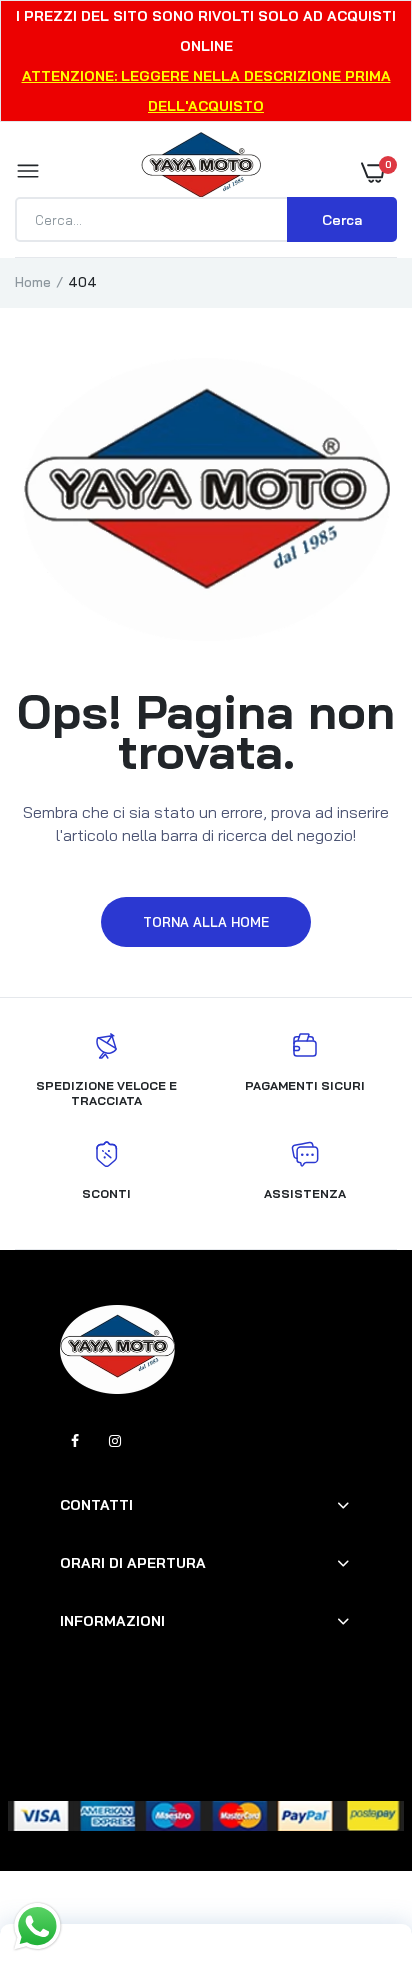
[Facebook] (75, 1441)
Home (33, 282)
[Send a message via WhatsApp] (37, 1926)
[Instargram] (115, 1441)
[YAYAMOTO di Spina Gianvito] (201, 172)
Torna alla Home (206, 922)
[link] (357, 1839)
